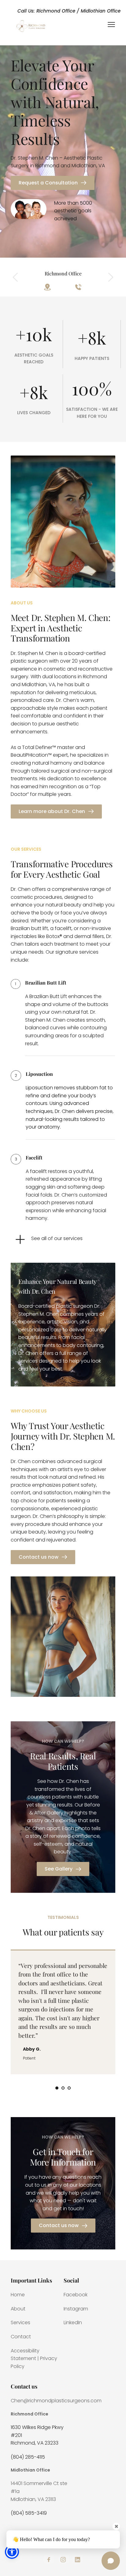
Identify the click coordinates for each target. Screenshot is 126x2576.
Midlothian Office (30, 2470)
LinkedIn (73, 2323)
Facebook (76, 2295)
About (18, 2309)
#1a (15, 2491)
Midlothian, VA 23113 (33, 2499)
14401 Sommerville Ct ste (40, 2483)
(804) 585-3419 (29, 2513)
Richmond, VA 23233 (35, 2443)
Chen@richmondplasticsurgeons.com (56, 2401)
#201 (16, 2435)
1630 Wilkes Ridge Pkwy (37, 2427)
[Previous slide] (16, 277)
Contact (21, 2337)
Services (20, 2323)
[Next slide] (110, 277)
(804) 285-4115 (28, 2457)
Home (18, 2295)
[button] (111, 25)
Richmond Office (30, 2414)
